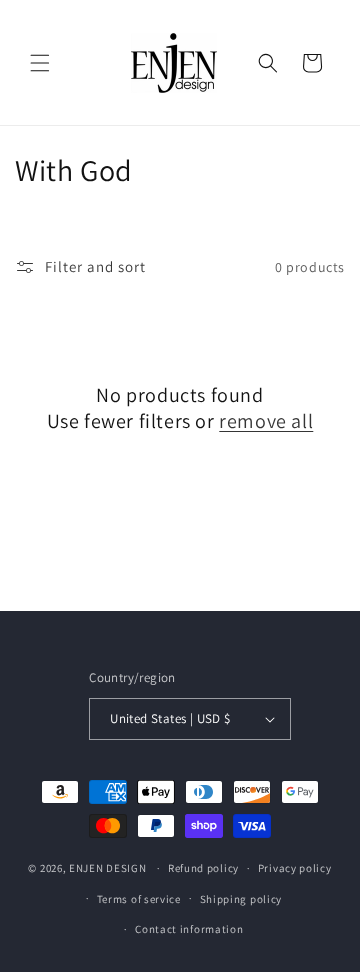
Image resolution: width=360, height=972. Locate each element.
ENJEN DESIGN (107, 868)
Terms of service (139, 899)
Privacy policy (295, 868)
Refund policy (203, 868)
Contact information (189, 929)
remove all (266, 421)
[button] (40, 63)
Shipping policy (241, 899)
